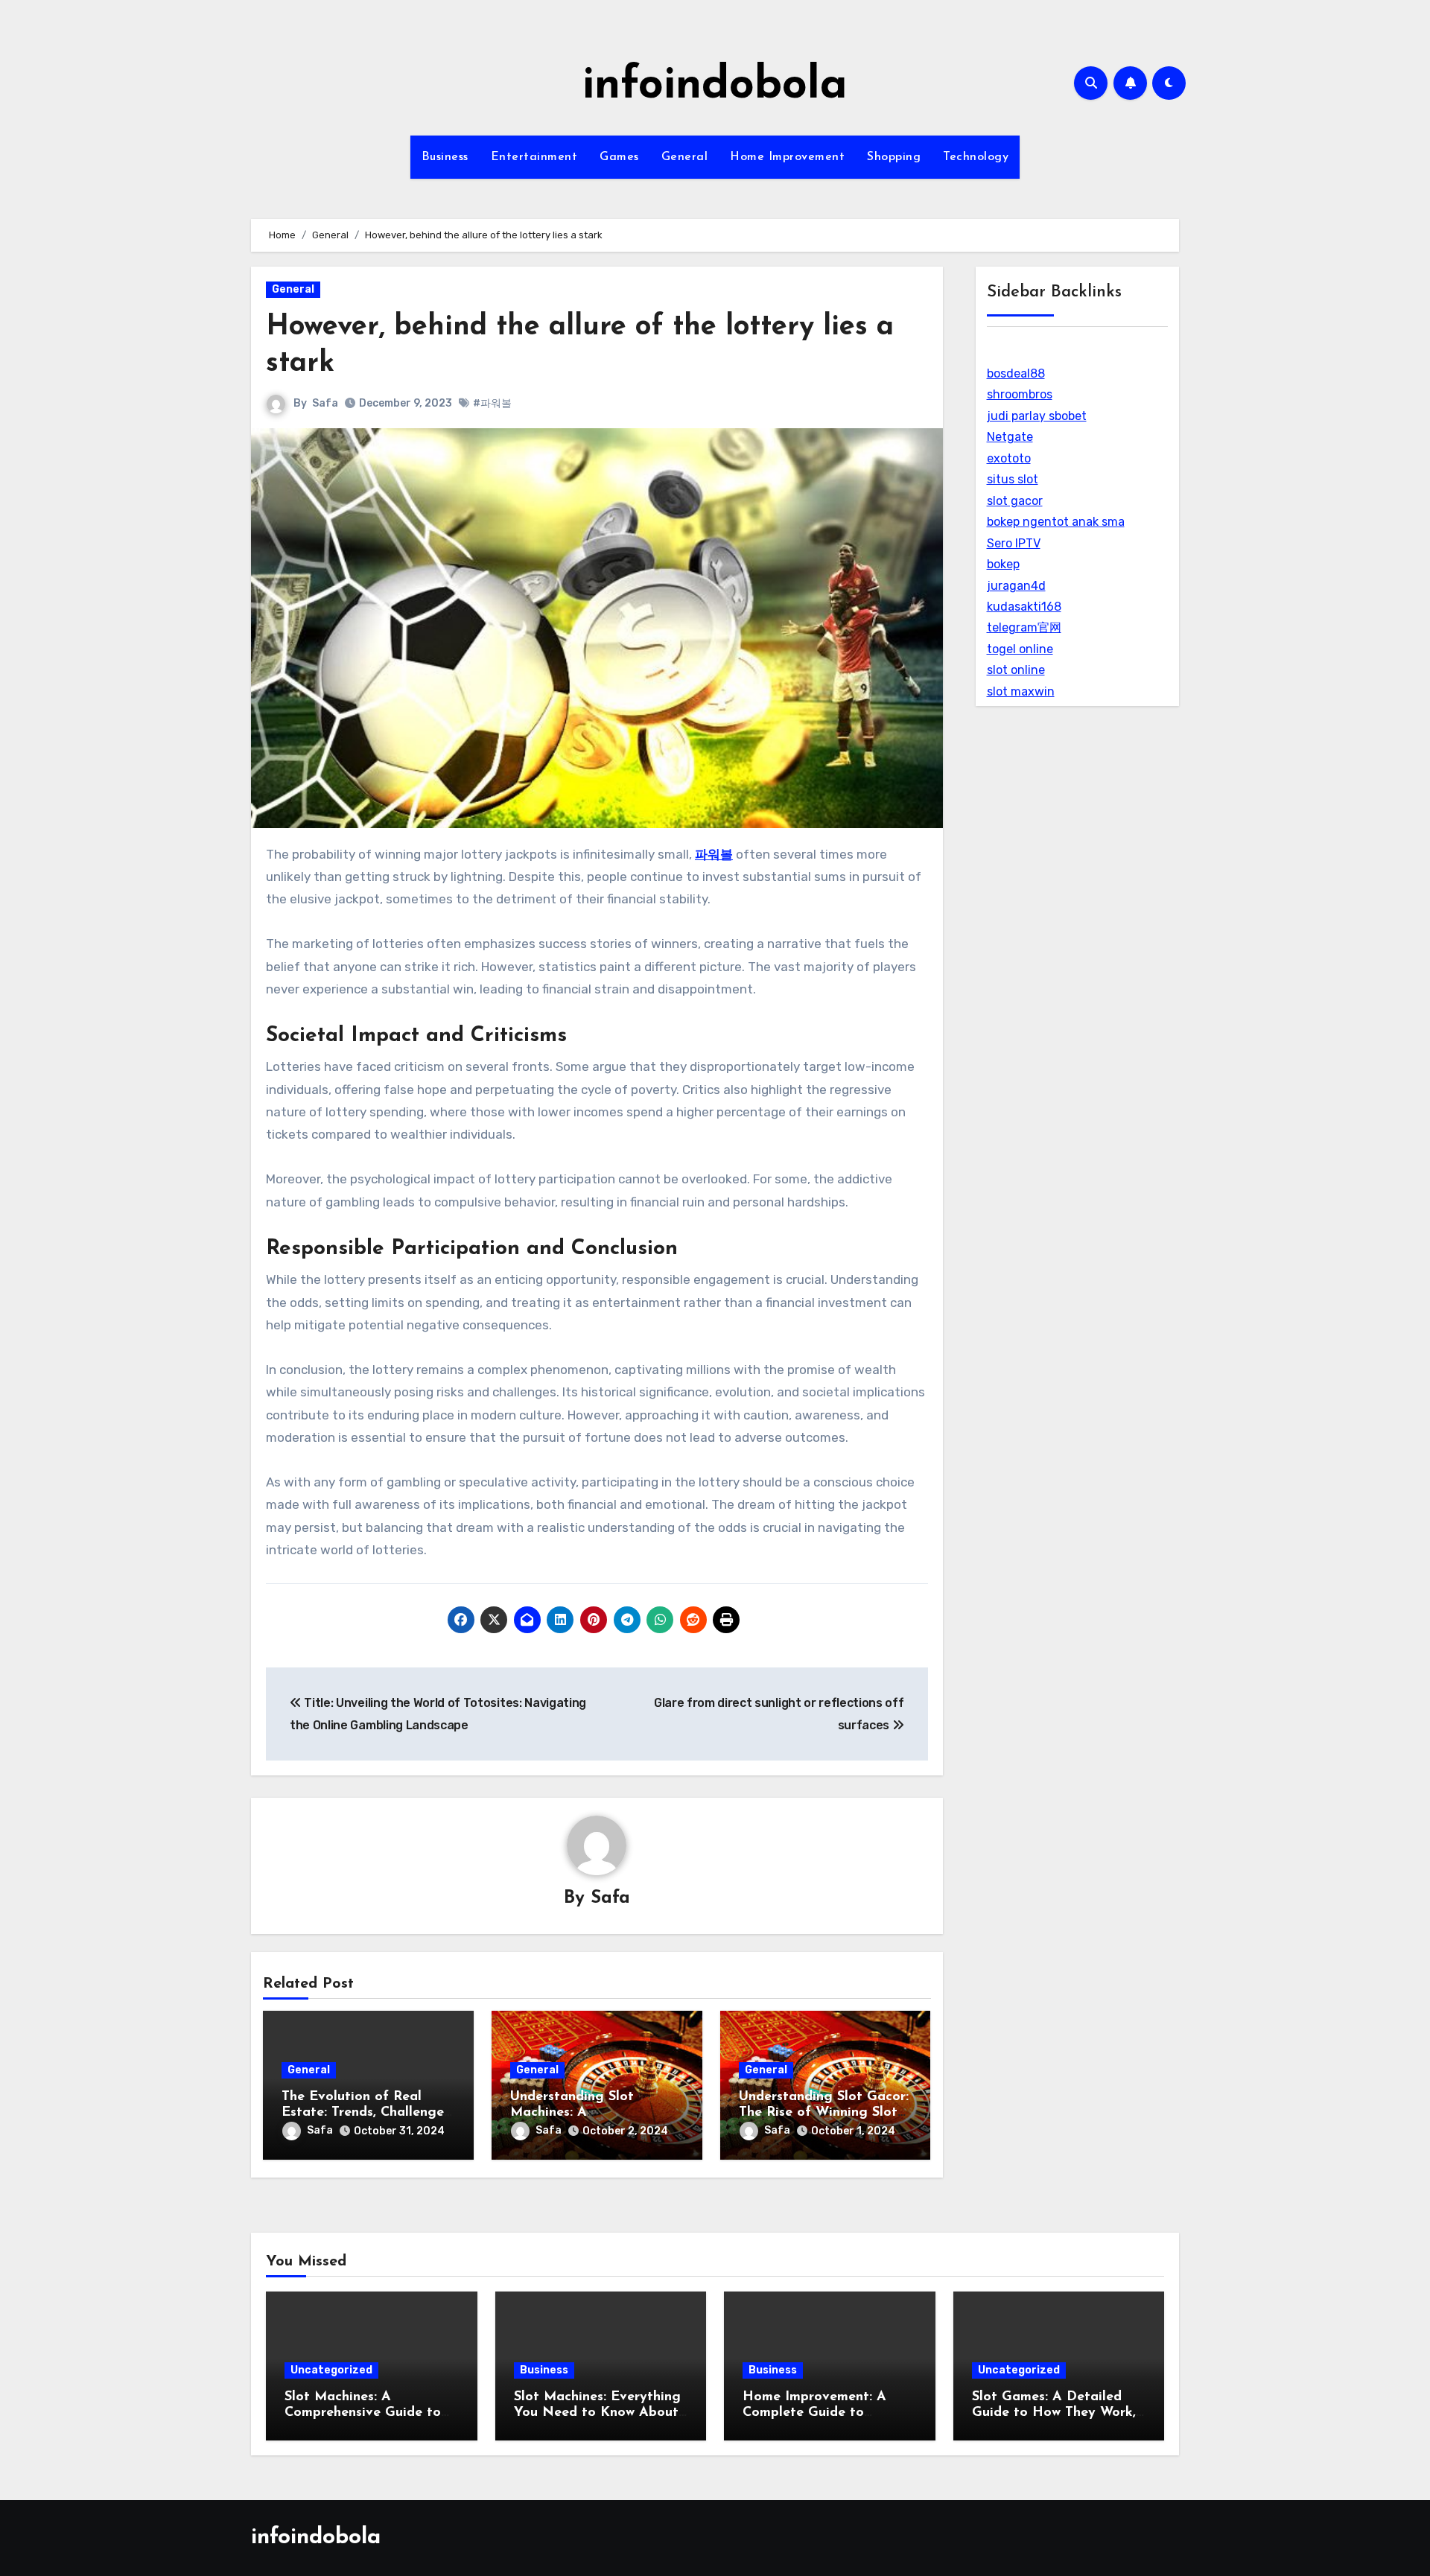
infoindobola (715, 86)
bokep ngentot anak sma (1056, 522)
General (685, 157)
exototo (1009, 458)
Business (445, 157)
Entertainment (534, 157)
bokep (1003, 564)
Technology (976, 157)
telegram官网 (1024, 627)
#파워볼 (492, 403)
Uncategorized (331, 2370)
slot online (1016, 670)
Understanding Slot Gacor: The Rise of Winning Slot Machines (824, 2113)
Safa (325, 403)
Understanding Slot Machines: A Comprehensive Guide (579, 2113)
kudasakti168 (1024, 607)
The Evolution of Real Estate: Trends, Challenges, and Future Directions (367, 2113)
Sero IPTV (1014, 543)
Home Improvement (787, 157)
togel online (1020, 649)
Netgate (1010, 437)
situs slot (1013, 479)
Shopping (894, 157)
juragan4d (1016, 586)
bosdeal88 (1016, 373)
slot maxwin (1021, 691)
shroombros (1020, 394)
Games (619, 157)
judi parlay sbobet (1037, 416)
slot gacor (1015, 501)
